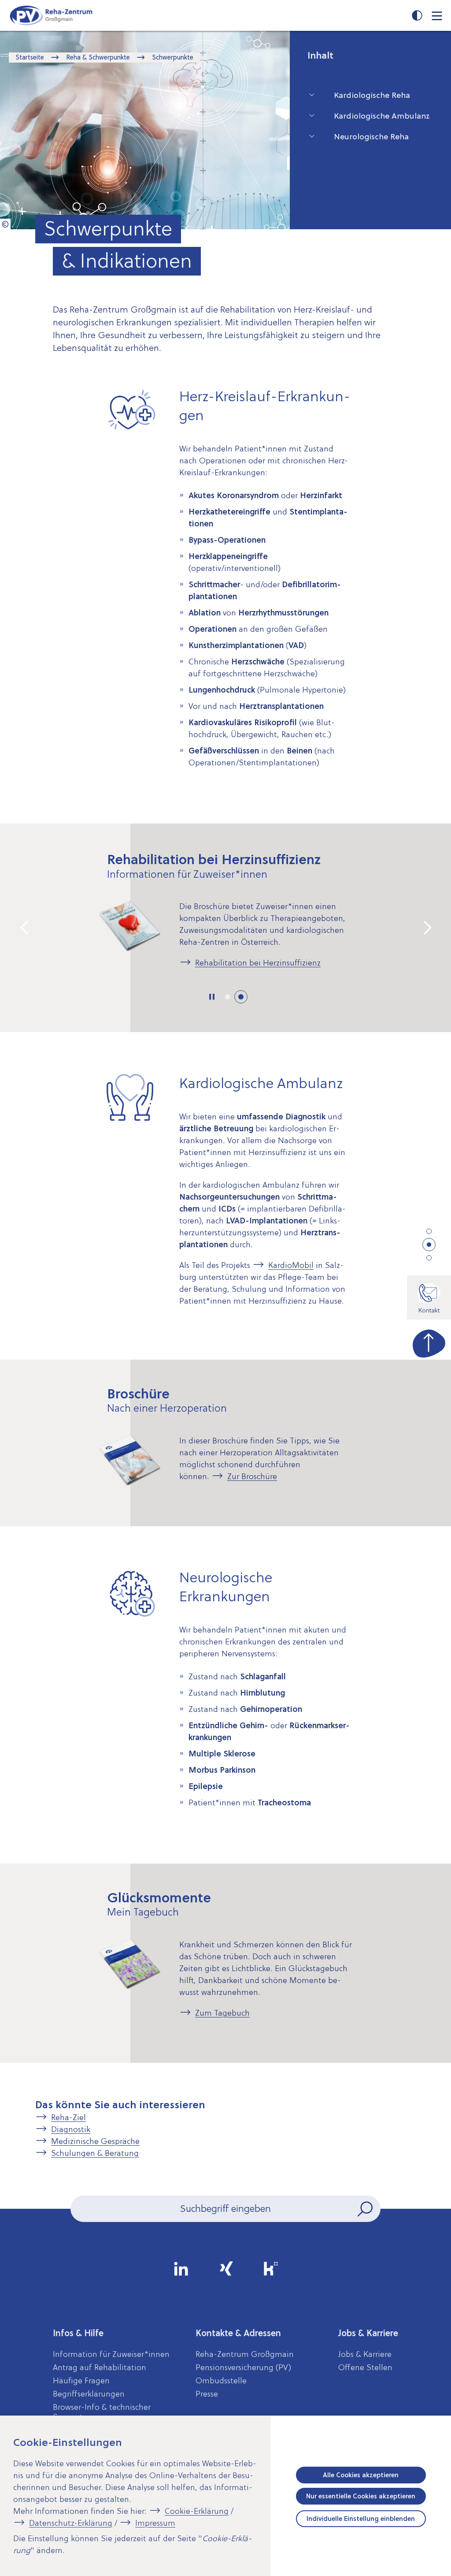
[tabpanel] (225, 919)
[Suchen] (366, 2209)
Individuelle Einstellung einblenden (361, 2519)
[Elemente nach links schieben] (25, 928)
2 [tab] (241, 997)
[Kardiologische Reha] (429, 1231)
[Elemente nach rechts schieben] (426, 928)
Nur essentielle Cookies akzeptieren (361, 2496)
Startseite (30, 57)
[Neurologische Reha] (429, 1258)
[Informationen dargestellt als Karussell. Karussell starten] (212, 997)
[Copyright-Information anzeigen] (5, 224)
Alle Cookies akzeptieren (361, 2475)
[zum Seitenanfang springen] (429, 1342)
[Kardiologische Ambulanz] (429, 1245)
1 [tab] (228, 997)
